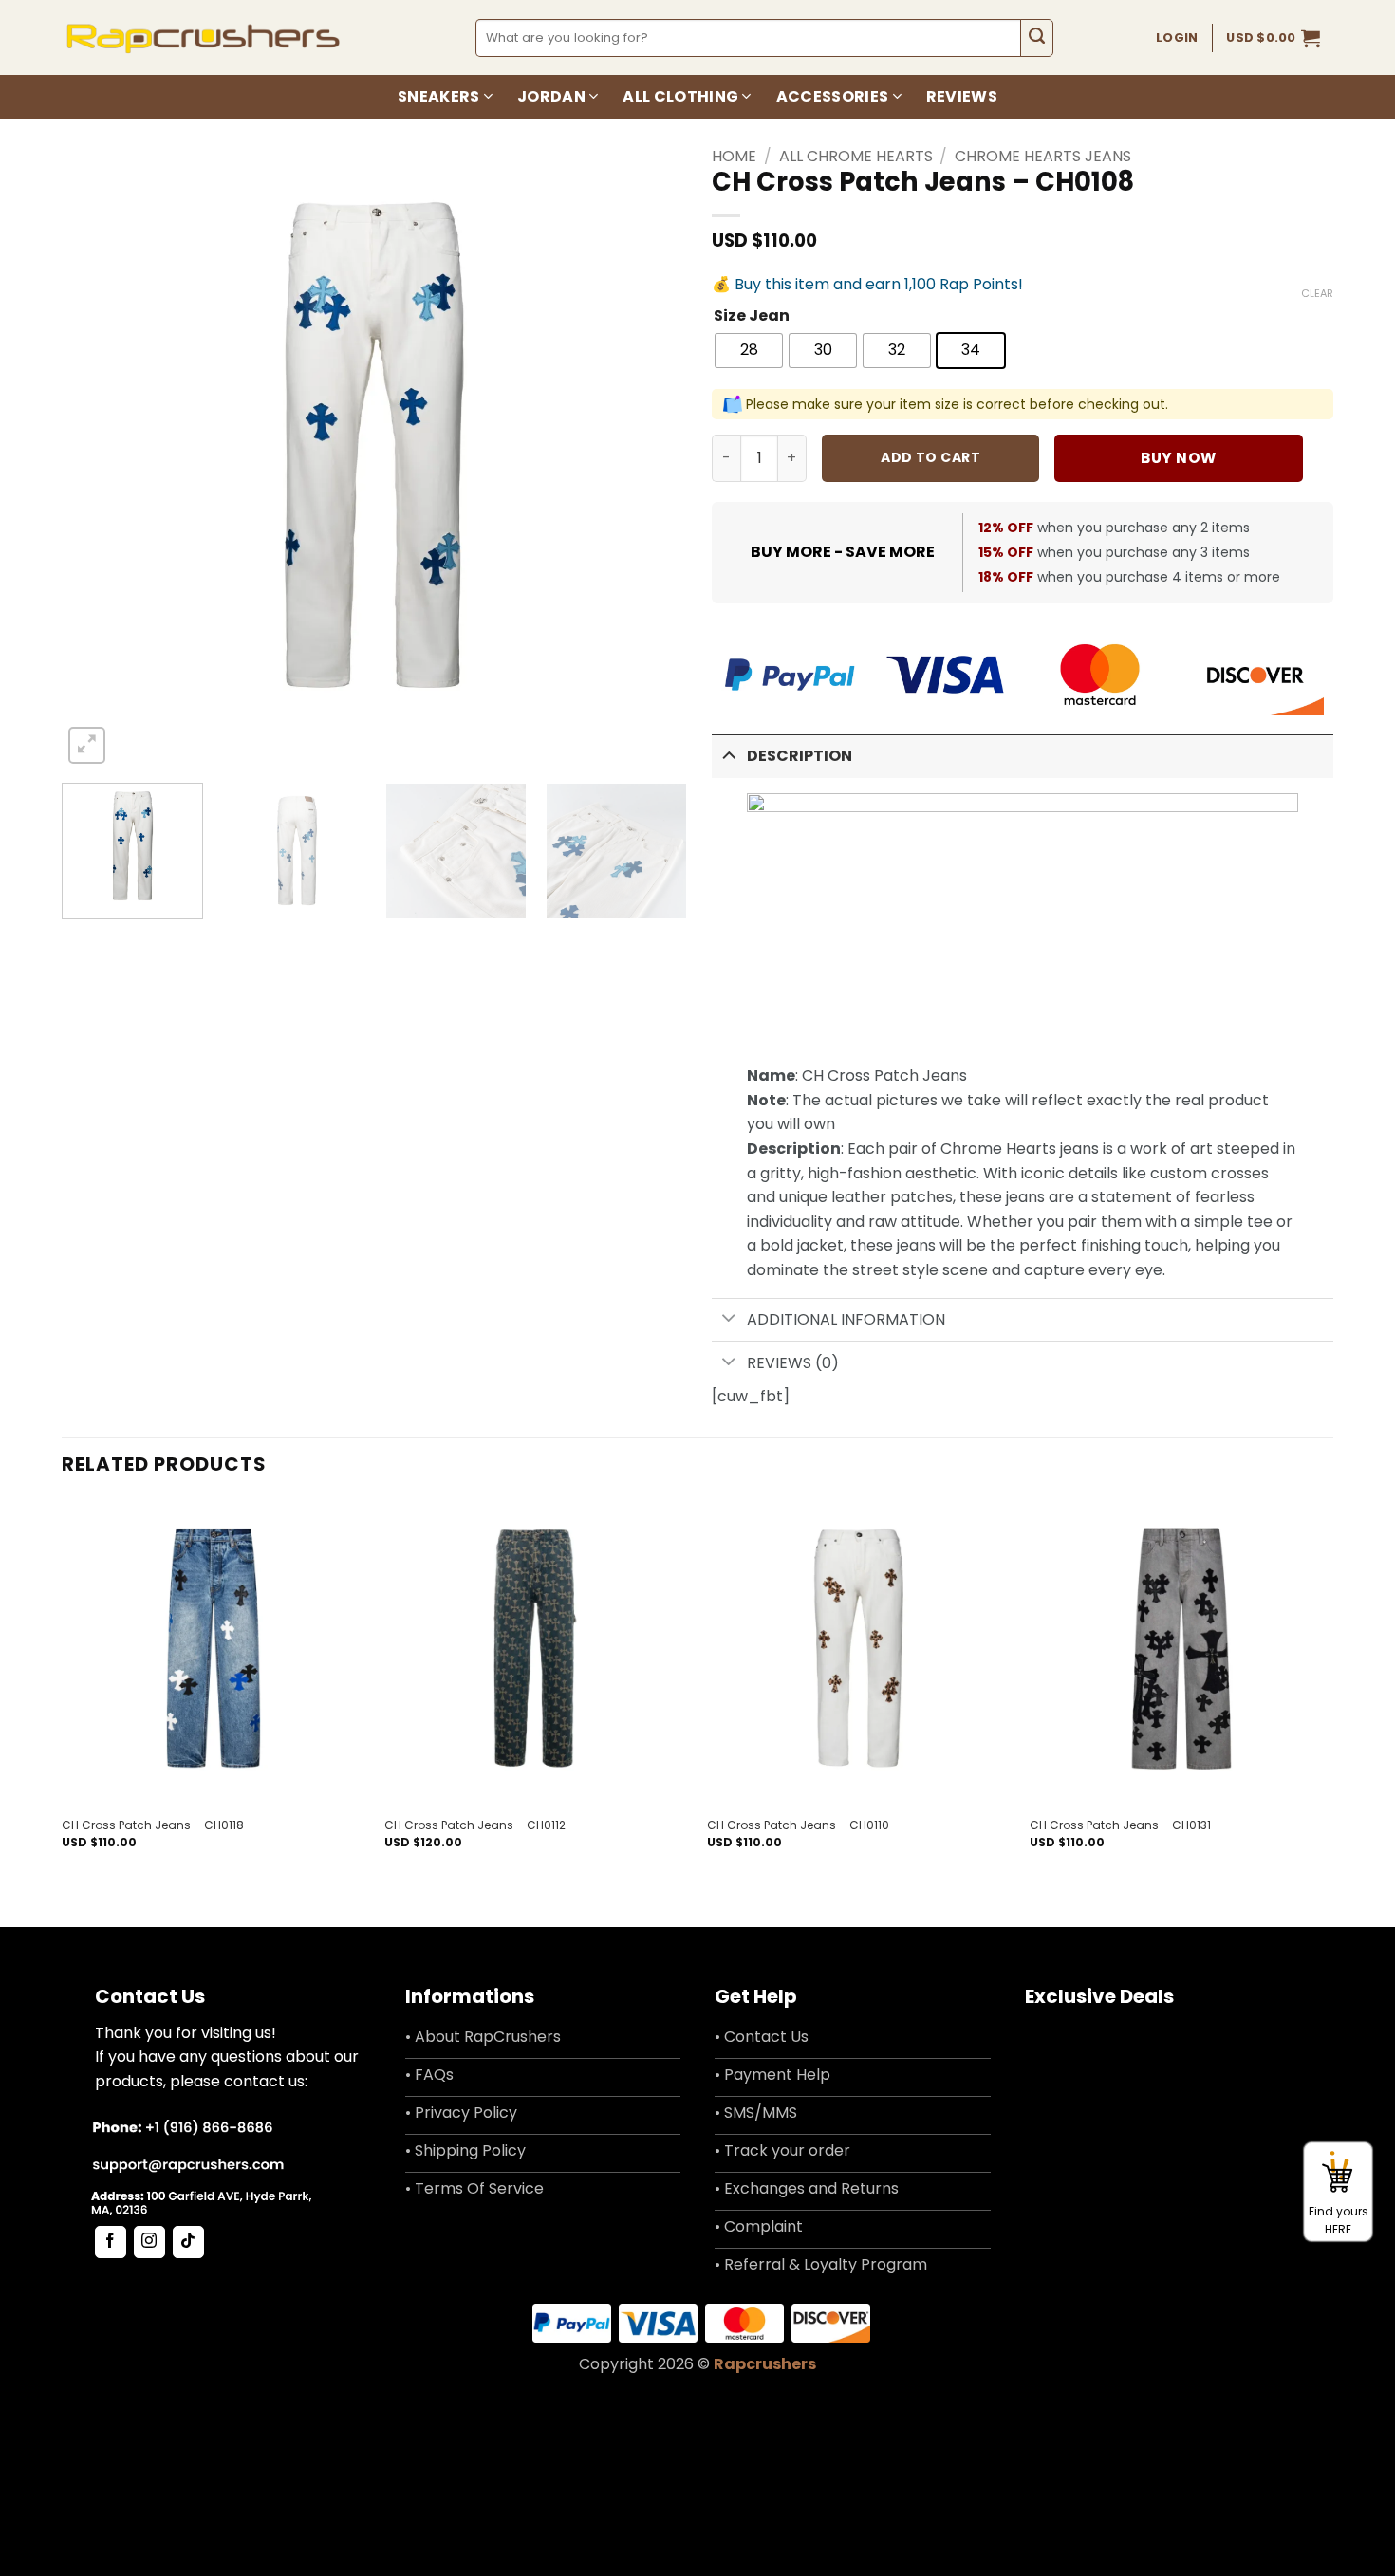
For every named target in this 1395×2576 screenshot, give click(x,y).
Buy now (1178, 458)
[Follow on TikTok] (188, 2242)
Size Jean (752, 316)
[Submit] (1037, 38)
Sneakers (439, 96)
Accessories (833, 96)
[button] (1273, 38)
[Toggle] (729, 755)
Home (734, 156)
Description (800, 756)
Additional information (846, 1319)
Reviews (962, 96)
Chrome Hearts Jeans (1043, 156)
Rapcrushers (765, 2364)
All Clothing (680, 96)
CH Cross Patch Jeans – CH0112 (475, 1825)
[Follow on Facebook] (111, 2242)
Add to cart (930, 457)
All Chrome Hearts (856, 156)
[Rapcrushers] (204, 37)
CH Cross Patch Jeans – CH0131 (1120, 1825)
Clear (1317, 293)
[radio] (749, 351)
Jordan (551, 96)
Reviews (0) (793, 1363)
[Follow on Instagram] (149, 2242)
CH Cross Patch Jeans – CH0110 (798, 1825)
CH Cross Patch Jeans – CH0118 (153, 1825)
